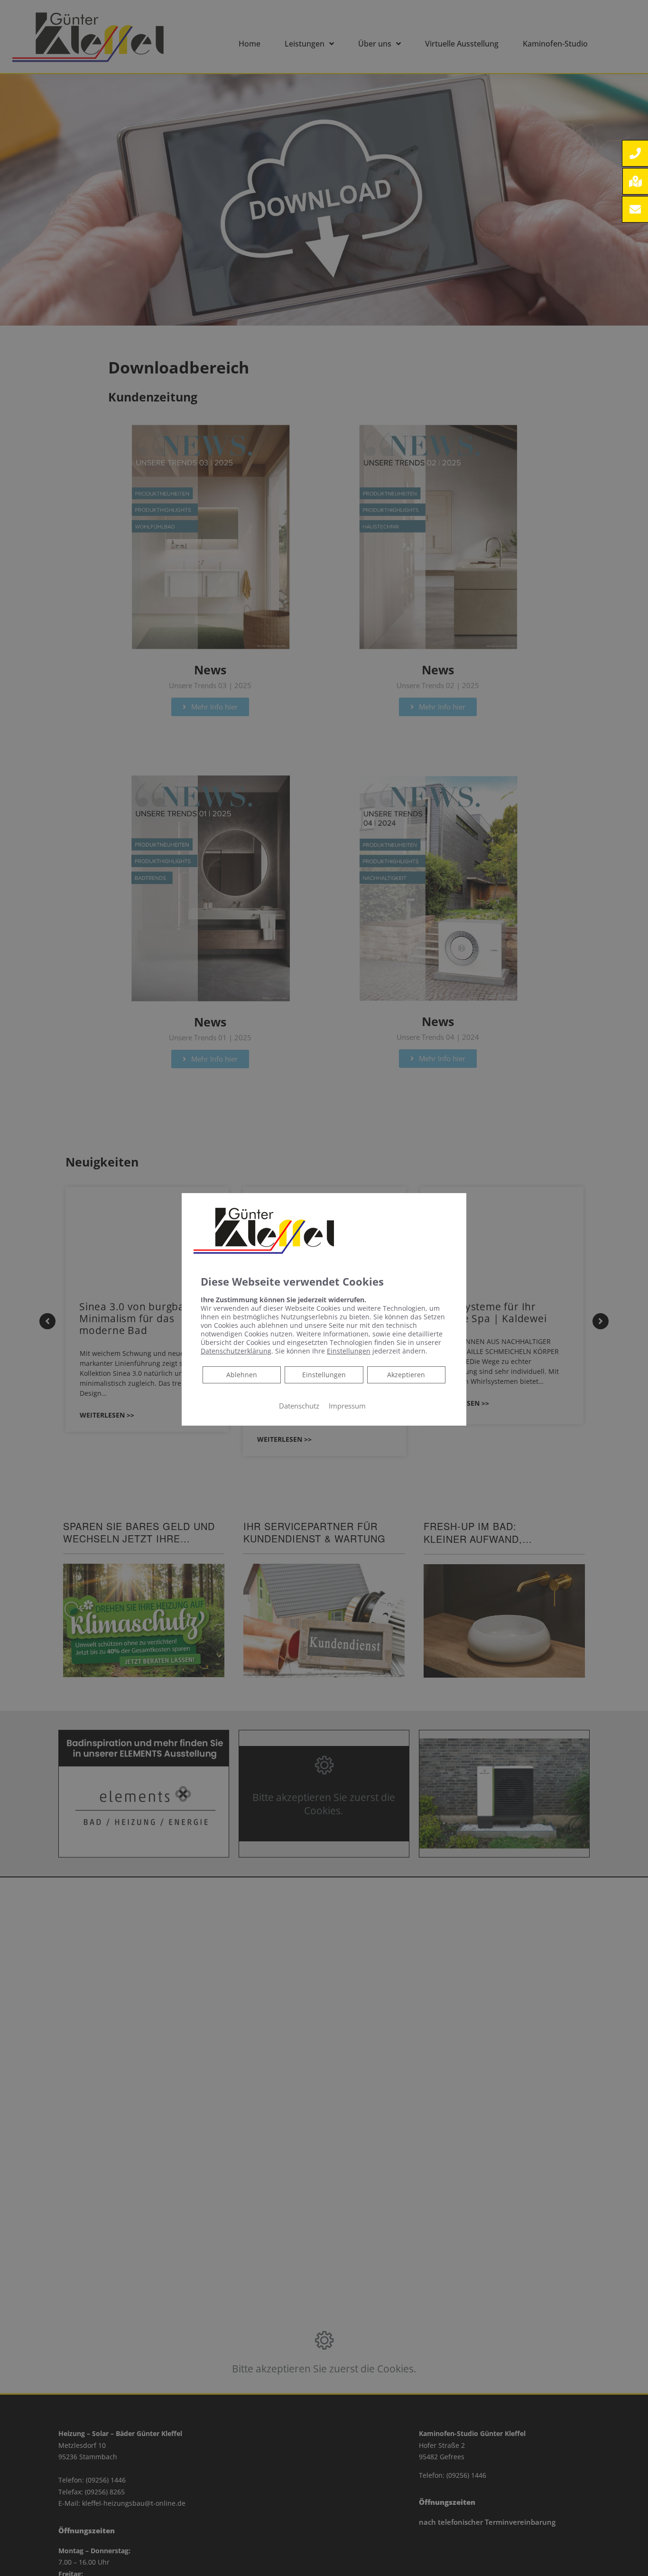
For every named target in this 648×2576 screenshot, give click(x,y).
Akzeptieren (406, 1375)
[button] (635, 153)
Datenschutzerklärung (236, 1351)
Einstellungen (324, 1375)
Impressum (347, 1406)
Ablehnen (241, 1374)
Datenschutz (299, 1406)
